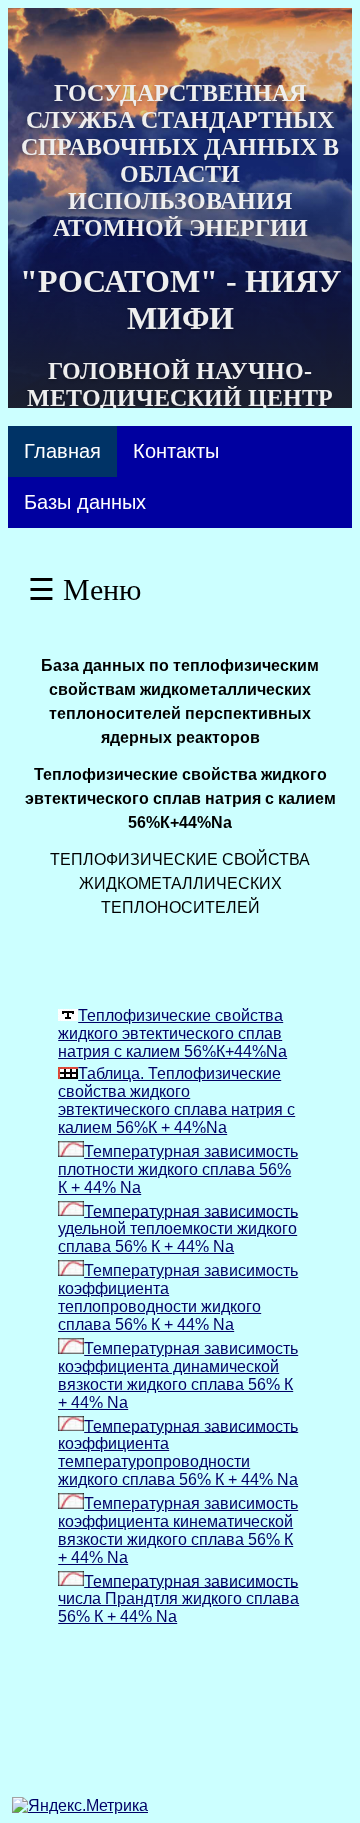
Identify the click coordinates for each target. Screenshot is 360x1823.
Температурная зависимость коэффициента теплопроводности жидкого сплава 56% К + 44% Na (178, 1297)
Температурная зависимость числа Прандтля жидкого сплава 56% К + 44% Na (178, 1598)
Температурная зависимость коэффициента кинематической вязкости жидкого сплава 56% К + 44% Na (178, 1530)
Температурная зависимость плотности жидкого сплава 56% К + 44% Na (178, 1169)
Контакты (176, 451)
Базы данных (85, 502)
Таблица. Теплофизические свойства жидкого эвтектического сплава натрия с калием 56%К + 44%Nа (176, 1100)
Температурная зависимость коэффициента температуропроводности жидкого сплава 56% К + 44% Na (178, 1452)
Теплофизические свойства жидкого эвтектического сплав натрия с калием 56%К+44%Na (172, 1033)
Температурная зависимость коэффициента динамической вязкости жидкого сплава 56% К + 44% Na (178, 1375)
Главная (62, 451)
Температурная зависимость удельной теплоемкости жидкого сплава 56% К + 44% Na (178, 1228)
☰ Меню (84, 589)
